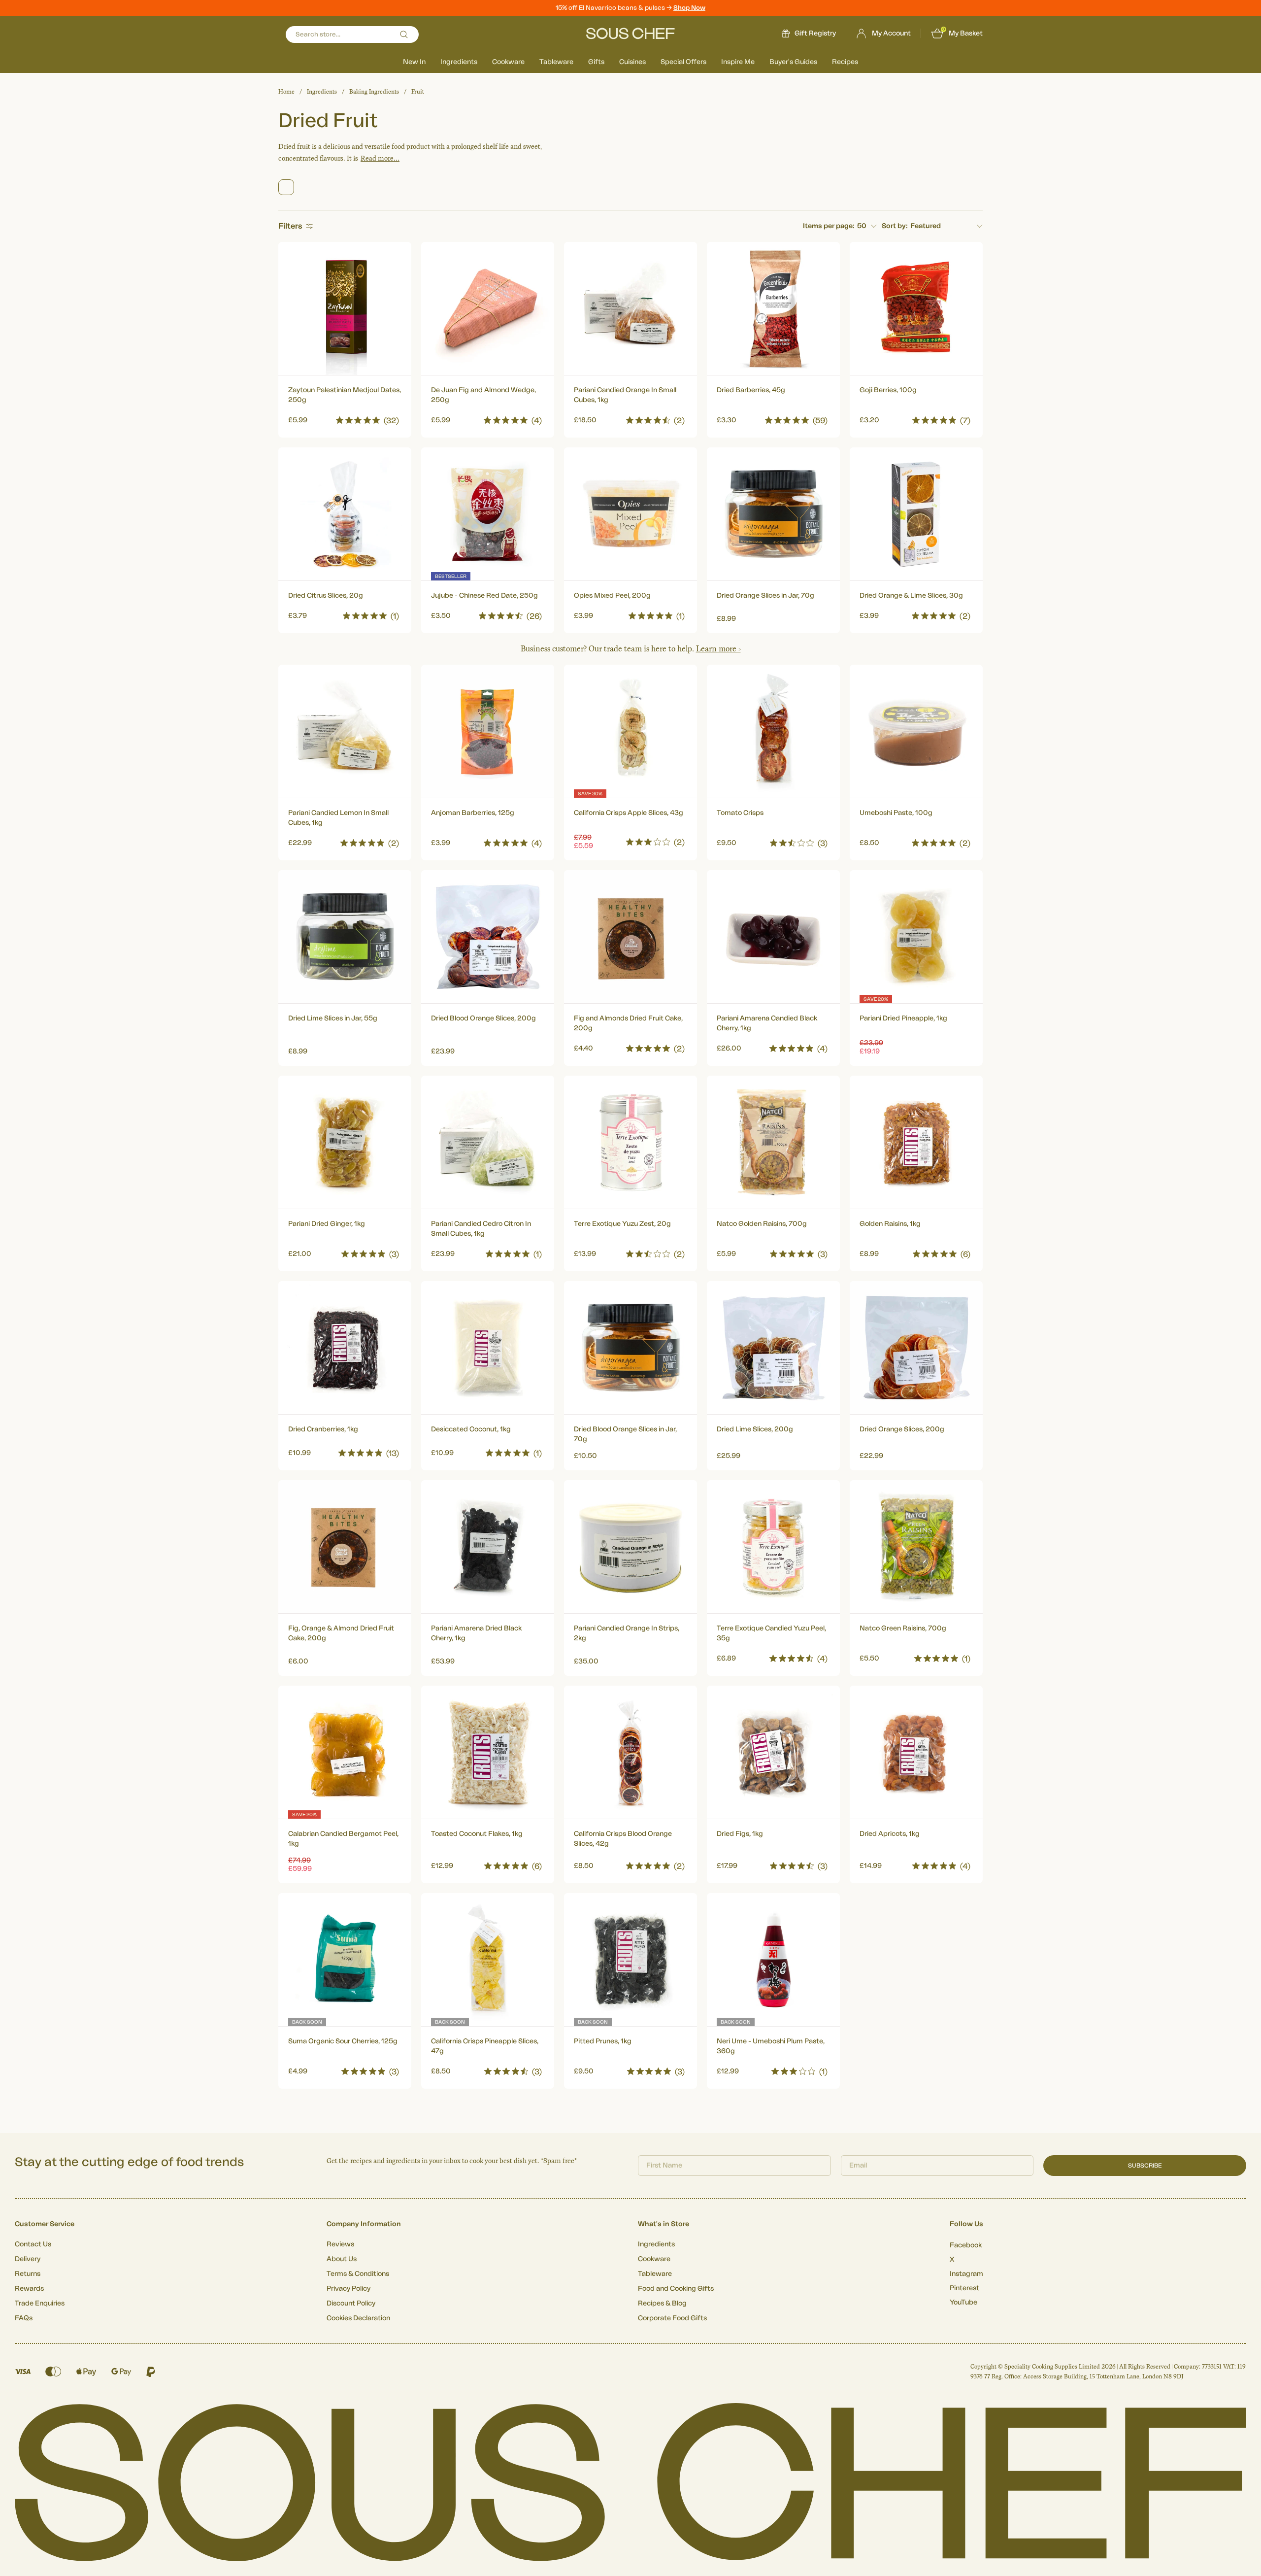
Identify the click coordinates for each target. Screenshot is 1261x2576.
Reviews (340, 2244)
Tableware (556, 62)
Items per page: (829, 226)
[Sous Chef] (630, 34)
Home (286, 92)
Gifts (596, 62)
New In (414, 62)
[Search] (404, 34)
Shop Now (689, 8)
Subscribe (1145, 2166)
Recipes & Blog (662, 2304)
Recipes (845, 62)
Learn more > (718, 649)
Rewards (29, 2289)
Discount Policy (351, 2304)
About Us (342, 2259)
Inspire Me (738, 62)
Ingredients (459, 62)
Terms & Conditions (358, 2274)
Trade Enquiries (40, 2304)
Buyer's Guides (793, 62)
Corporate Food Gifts (672, 2318)
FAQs (24, 2318)
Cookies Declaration (358, 2318)
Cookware (508, 62)
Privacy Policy (348, 2289)
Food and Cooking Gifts (676, 2289)
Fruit (418, 92)
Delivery (28, 2259)
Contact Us (33, 2244)
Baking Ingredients (374, 92)
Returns (28, 2274)
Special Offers (683, 62)
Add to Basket (345, 418)
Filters (290, 226)
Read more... (380, 158)
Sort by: (895, 226)
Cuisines (632, 62)
